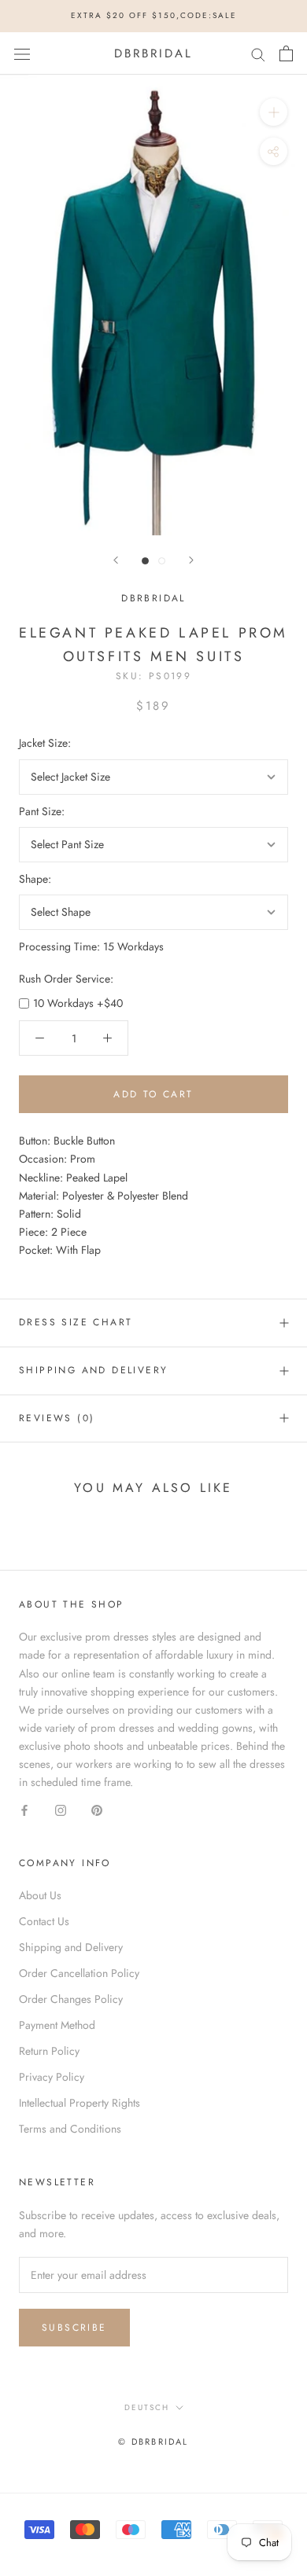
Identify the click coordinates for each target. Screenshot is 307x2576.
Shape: (35, 879)
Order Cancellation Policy (79, 1973)
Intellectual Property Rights (80, 2103)
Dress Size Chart (76, 1322)
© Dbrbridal (153, 2442)
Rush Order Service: (66, 979)
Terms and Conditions (70, 2129)
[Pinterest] (97, 1809)
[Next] (191, 560)
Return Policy (49, 2051)
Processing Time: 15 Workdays (91, 946)
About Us (40, 1895)
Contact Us (44, 1921)
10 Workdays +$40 (78, 1003)
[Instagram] (61, 1809)
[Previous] (116, 560)
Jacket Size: (45, 743)
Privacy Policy (52, 2077)
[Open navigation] (22, 53)
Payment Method (57, 2025)
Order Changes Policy (71, 1999)
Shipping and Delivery (93, 1370)
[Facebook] (24, 1809)
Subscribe (74, 2328)
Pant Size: (42, 811)
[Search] (258, 53)
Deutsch (147, 2407)
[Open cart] (286, 53)
